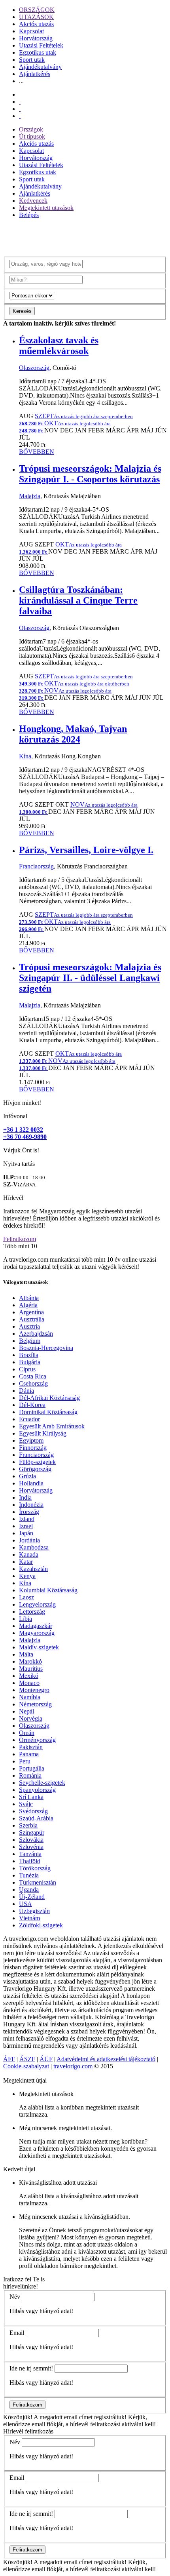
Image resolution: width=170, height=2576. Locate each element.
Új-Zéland (32, 1897)
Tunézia (29, 1875)
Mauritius (31, 1669)
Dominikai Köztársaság (48, 1412)
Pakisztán (31, 1747)
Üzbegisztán (34, 1911)
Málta (26, 1654)
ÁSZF (27, 2059)
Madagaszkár (36, 1626)
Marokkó (30, 1661)
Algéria (28, 1305)
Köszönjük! (18, 2417)
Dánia (26, 1391)
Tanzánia (30, 1854)
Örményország (37, 1740)
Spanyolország (37, 1790)
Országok (31, 129)
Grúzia (27, 1476)
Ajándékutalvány (40, 67)
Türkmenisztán (38, 1882)
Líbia (25, 1619)
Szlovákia (31, 1840)
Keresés (22, 311)
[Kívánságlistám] (20, 102)
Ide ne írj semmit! (31, 2368)
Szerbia (28, 1825)
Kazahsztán (33, 1569)
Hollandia (31, 1483)
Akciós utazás (36, 24)
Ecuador (29, 1419)
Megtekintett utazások (46, 208)
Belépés (29, 215)
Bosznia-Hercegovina (46, 1348)
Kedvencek (33, 201)
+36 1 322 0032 (23, 1130)
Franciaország (36, 866)
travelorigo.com (73, 2066)
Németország (35, 1704)
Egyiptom (31, 1440)
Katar (26, 1562)
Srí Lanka (31, 1797)
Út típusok (32, 136)
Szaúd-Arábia (36, 1818)
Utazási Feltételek (41, 45)
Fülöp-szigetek (37, 1462)
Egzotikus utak (38, 52)
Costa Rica (33, 1376)
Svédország (33, 1811)
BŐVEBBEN (37, 452)
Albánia (29, 1298)
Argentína (31, 1312)
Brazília (29, 1355)
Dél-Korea (32, 1405)
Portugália (32, 1768)
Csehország (33, 1383)
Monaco (29, 1683)
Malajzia (30, 496)
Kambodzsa (34, 1547)
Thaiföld (30, 1861)
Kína (25, 756)
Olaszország (34, 368)
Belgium (30, 1341)
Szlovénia (31, 1847)
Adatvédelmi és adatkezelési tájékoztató (106, 2059)
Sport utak (32, 60)
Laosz (26, 1597)
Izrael (26, 1526)
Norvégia (31, 1718)
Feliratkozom (20, 1239)
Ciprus (27, 1369)
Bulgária (30, 1362)
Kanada (29, 1555)
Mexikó (29, 1676)
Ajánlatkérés (35, 74)
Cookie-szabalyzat (26, 2066)
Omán (27, 1733)
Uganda (29, 1890)
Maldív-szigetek (39, 1647)
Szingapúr (32, 1833)
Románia (30, 1775)
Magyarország (37, 1633)
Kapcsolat (31, 31)
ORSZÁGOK (37, 10)
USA (25, 1904)
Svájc (26, 1804)
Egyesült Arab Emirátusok (52, 1426)
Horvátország (36, 38)
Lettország (32, 1612)
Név (15, 2297)
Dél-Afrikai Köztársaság (49, 1398)
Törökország (35, 1868)
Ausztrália (32, 1319)
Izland (27, 1519)
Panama (29, 1754)
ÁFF (9, 2059)
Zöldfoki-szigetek (41, 1925)
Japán (26, 1533)
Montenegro (34, 1690)
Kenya (27, 1576)
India (25, 1497)
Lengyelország (37, 1604)
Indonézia (31, 1505)
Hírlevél (13, 1198)
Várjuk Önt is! (21, 1150)
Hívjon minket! (22, 1103)
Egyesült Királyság (43, 1433)
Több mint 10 (20, 1246)
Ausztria (29, 1326)
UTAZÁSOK (36, 17)
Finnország (33, 1448)
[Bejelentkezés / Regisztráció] (20, 116)
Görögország (35, 1469)
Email (17, 2333)
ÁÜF (46, 2059)
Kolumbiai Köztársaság (48, 1590)
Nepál (26, 1711)
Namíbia (30, 1697)
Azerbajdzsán (36, 1334)
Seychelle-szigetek (42, 1783)
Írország (29, 1512)
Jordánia (29, 1540)
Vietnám (29, 1918)
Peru (25, 1761)
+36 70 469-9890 (25, 1137)
